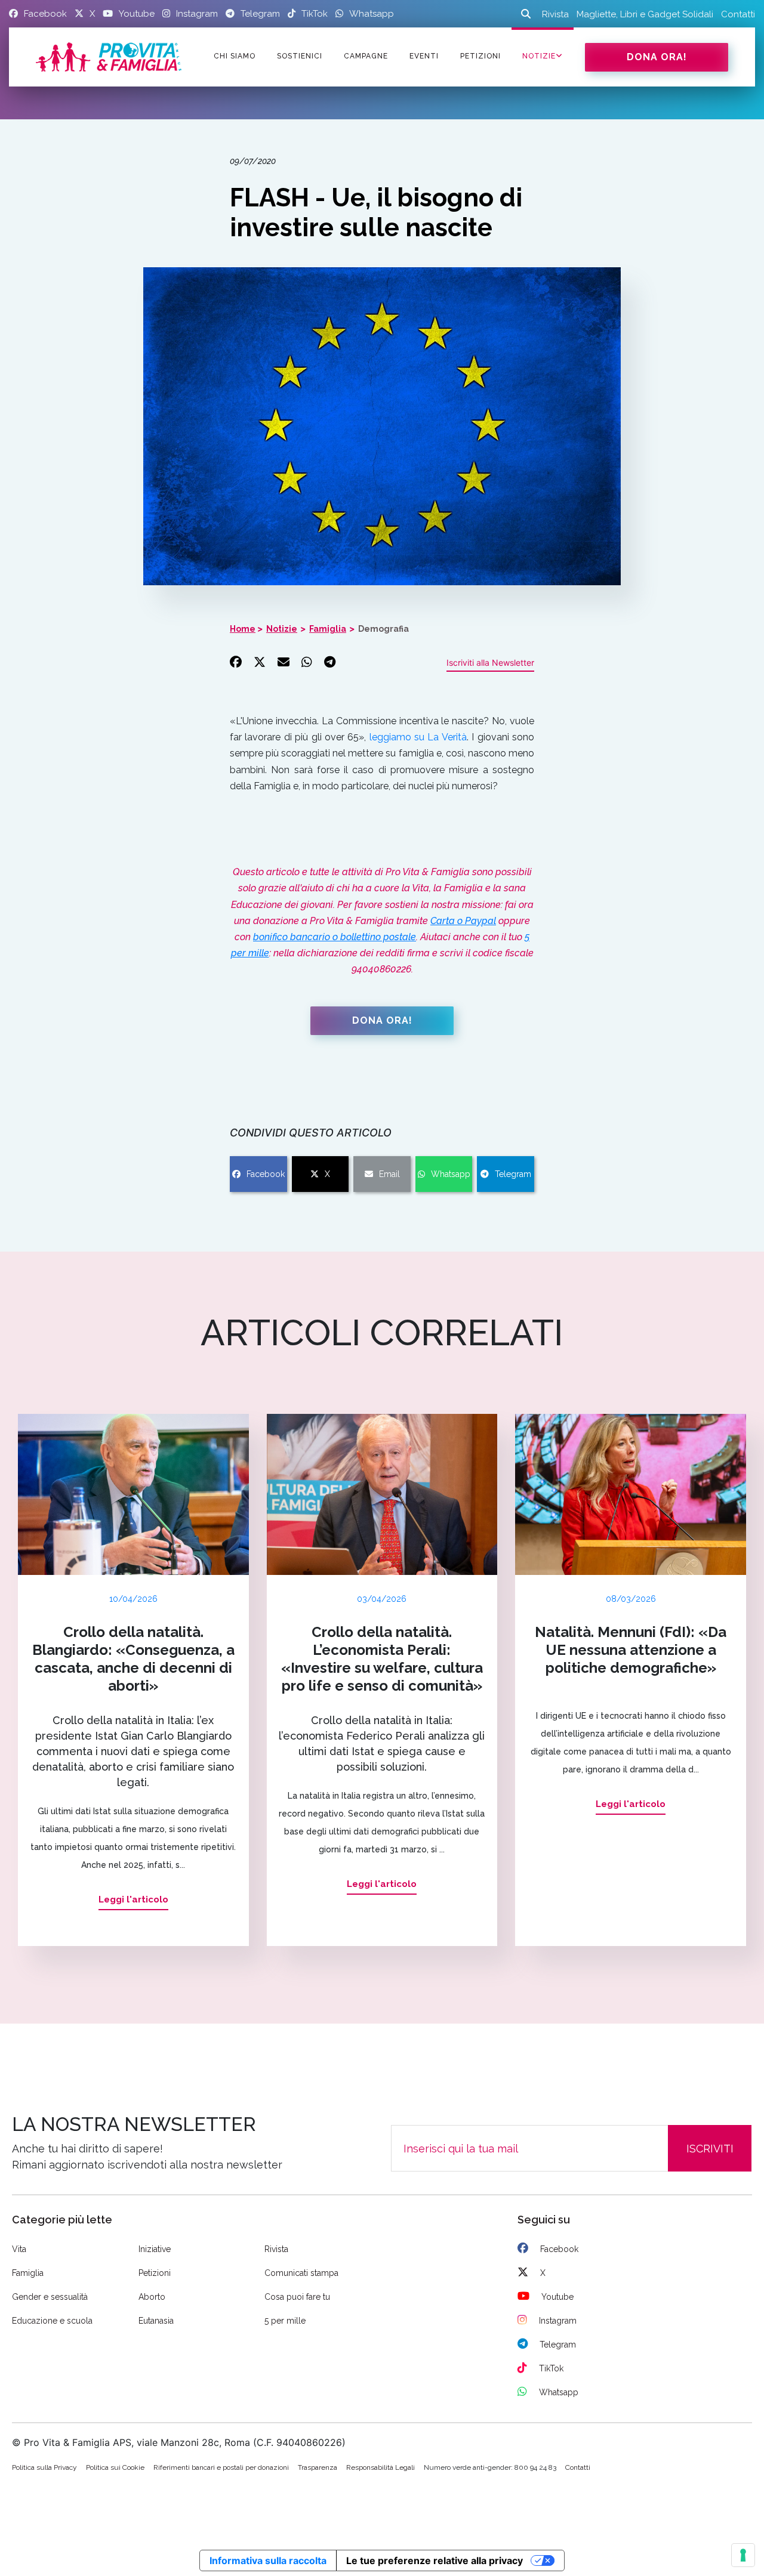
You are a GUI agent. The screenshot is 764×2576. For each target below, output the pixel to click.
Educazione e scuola (52, 2321)
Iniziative (155, 2249)
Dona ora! (657, 57)
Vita (19, 2249)
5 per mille (285, 2321)
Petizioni (155, 2273)
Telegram (513, 1174)
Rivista (555, 14)
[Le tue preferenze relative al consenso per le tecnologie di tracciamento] (743, 2555)
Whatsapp (451, 1174)
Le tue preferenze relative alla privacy (435, 2560)
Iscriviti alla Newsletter (490, 662)
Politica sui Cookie (115, 2467)
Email (389, 1174)
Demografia (383, 629)
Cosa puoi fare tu (297, 2297)
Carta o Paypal (463, 921)
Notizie (539, 56)
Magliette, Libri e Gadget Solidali (645, 14)
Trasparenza (318, 2467)
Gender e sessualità (50, 2297)
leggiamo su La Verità (418, 737)
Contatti (738, 14)
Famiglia (328, 629)
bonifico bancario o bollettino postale (335, 937)
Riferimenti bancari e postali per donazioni (221, 2467)
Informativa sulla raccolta (268, 2560)
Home (243, 629)
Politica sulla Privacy (44, 2467)
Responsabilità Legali (381, 2467)
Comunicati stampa (301, 2273)
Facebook (266, 1174)
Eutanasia (156, 2321)
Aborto (152, 2297)
